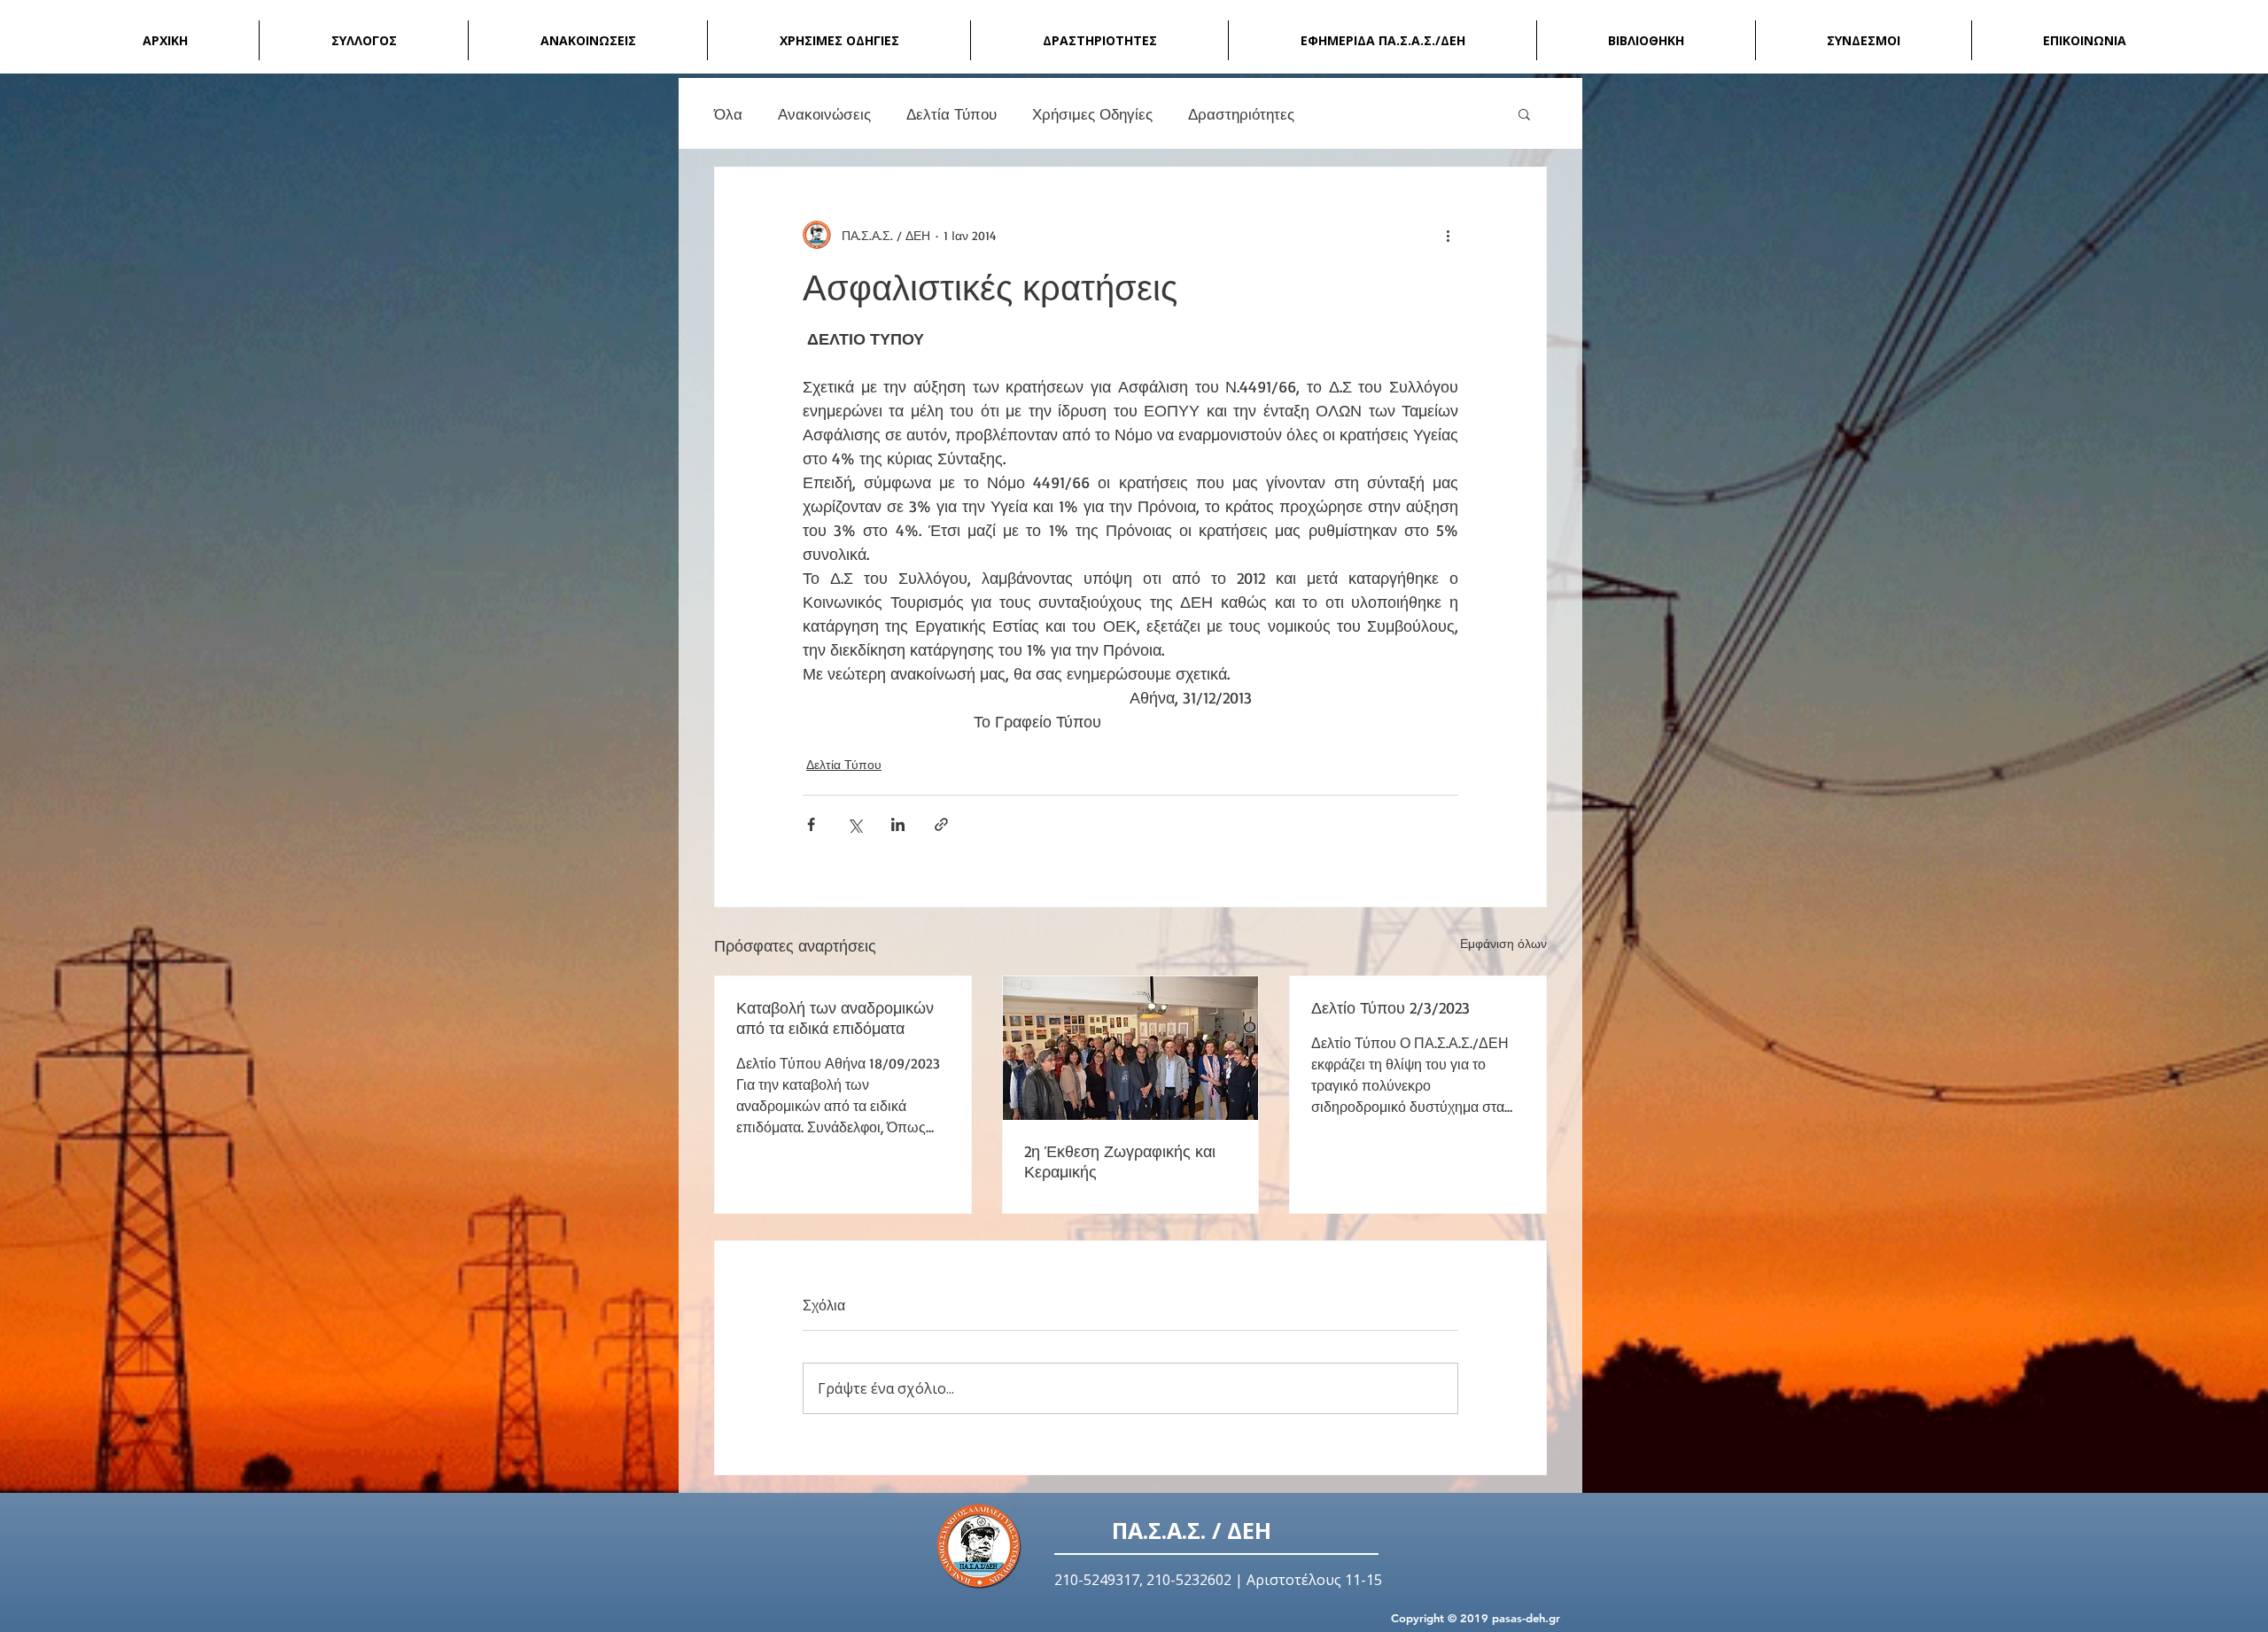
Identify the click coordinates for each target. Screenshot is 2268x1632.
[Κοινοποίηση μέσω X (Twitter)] (854, 824)
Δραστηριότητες (1241, 114)
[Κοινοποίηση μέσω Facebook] (811, 824)
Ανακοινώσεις (824, 114)
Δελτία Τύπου (951, 114)
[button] (1524, 113)
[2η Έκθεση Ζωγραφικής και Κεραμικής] (1131, 1048)
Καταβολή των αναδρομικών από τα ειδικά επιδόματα (835, 1018)
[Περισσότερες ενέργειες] (1448, 235)
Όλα (728, 114)
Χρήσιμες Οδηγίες (1092, 114)
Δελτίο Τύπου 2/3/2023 (1390, 1007)
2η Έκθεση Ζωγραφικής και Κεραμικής (1120, 1161)
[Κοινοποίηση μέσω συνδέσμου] (941, 824)
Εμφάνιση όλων (1503, 943)
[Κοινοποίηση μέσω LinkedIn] (898, 824)
